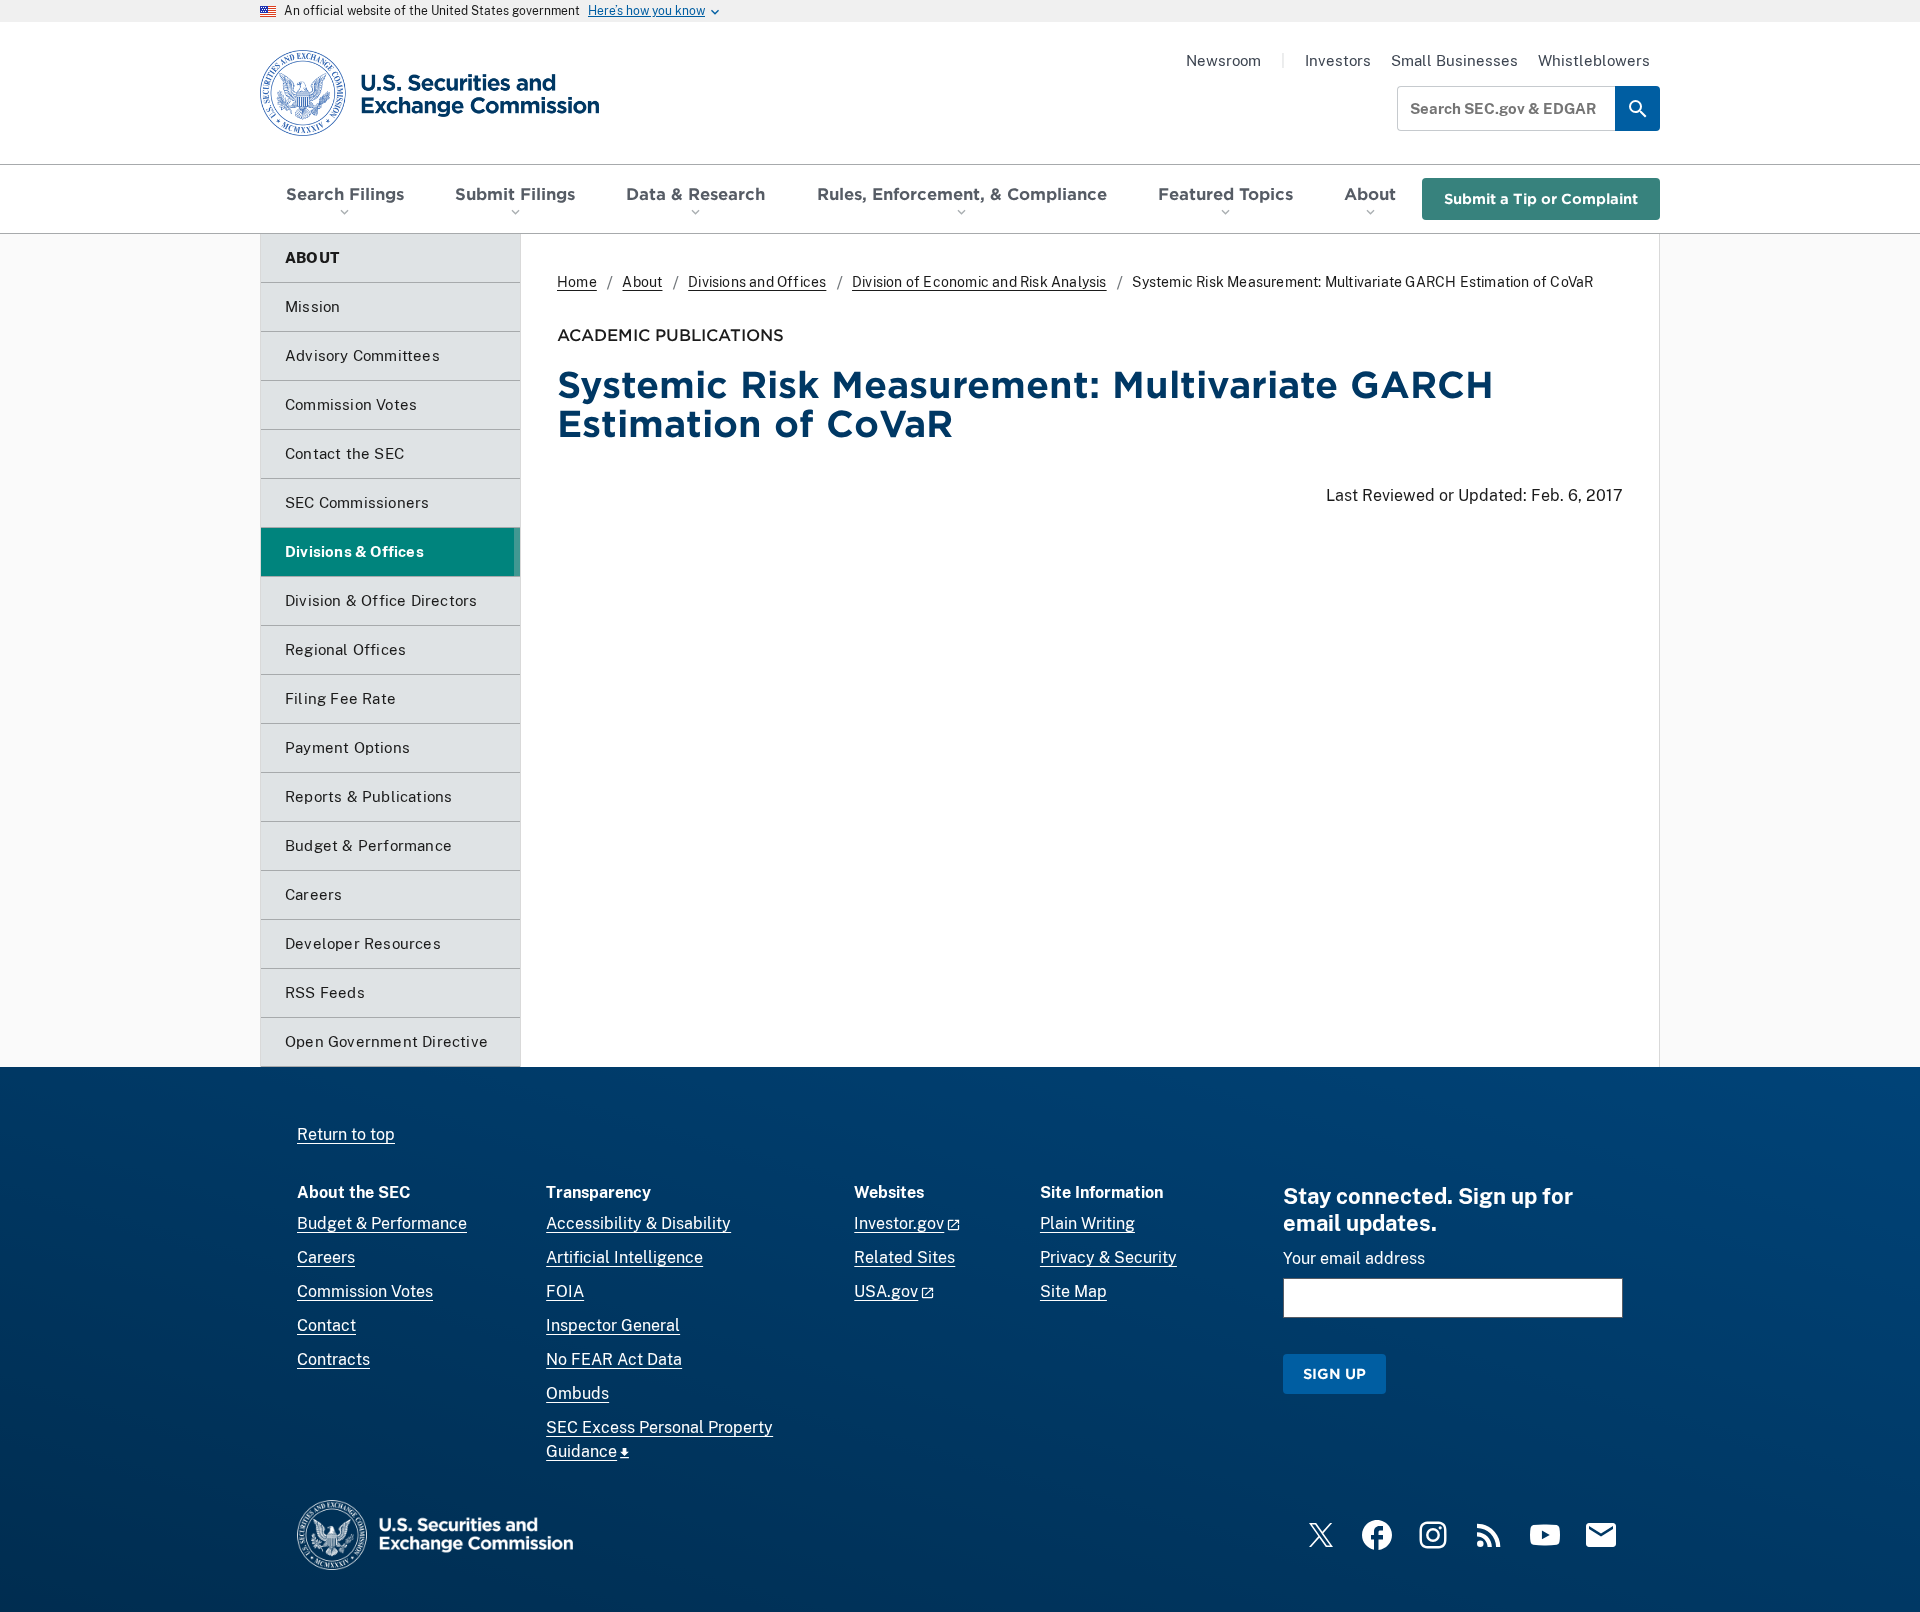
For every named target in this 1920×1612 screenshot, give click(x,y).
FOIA (565, 1291)
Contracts (333, 1359)
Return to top (346, 1134)
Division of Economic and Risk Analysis (979, 282)
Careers (326, 1257)
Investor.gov (899, 1223)
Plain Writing (1087, 1223)
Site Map (1073, 1291)
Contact (326, 1325)
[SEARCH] (1637, 108)
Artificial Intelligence (624, 1257)
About (642, 282)
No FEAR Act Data (614, 1359)
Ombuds (577, 1393)
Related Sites (904, 1257)
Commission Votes (365, 1291)
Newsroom (1223, 60)
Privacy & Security (1108, 1257)
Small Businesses (1454, 60)
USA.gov (886, 1291)
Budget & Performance (382, 1223)
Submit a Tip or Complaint (1541, 198)
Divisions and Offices (757, 282)
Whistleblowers (1594, 60)
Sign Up (1334, 1373)
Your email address (1354, 1258)
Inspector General (613, 1325)
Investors (1338, 60)
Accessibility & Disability (638, 1223)
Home (577, 282)
